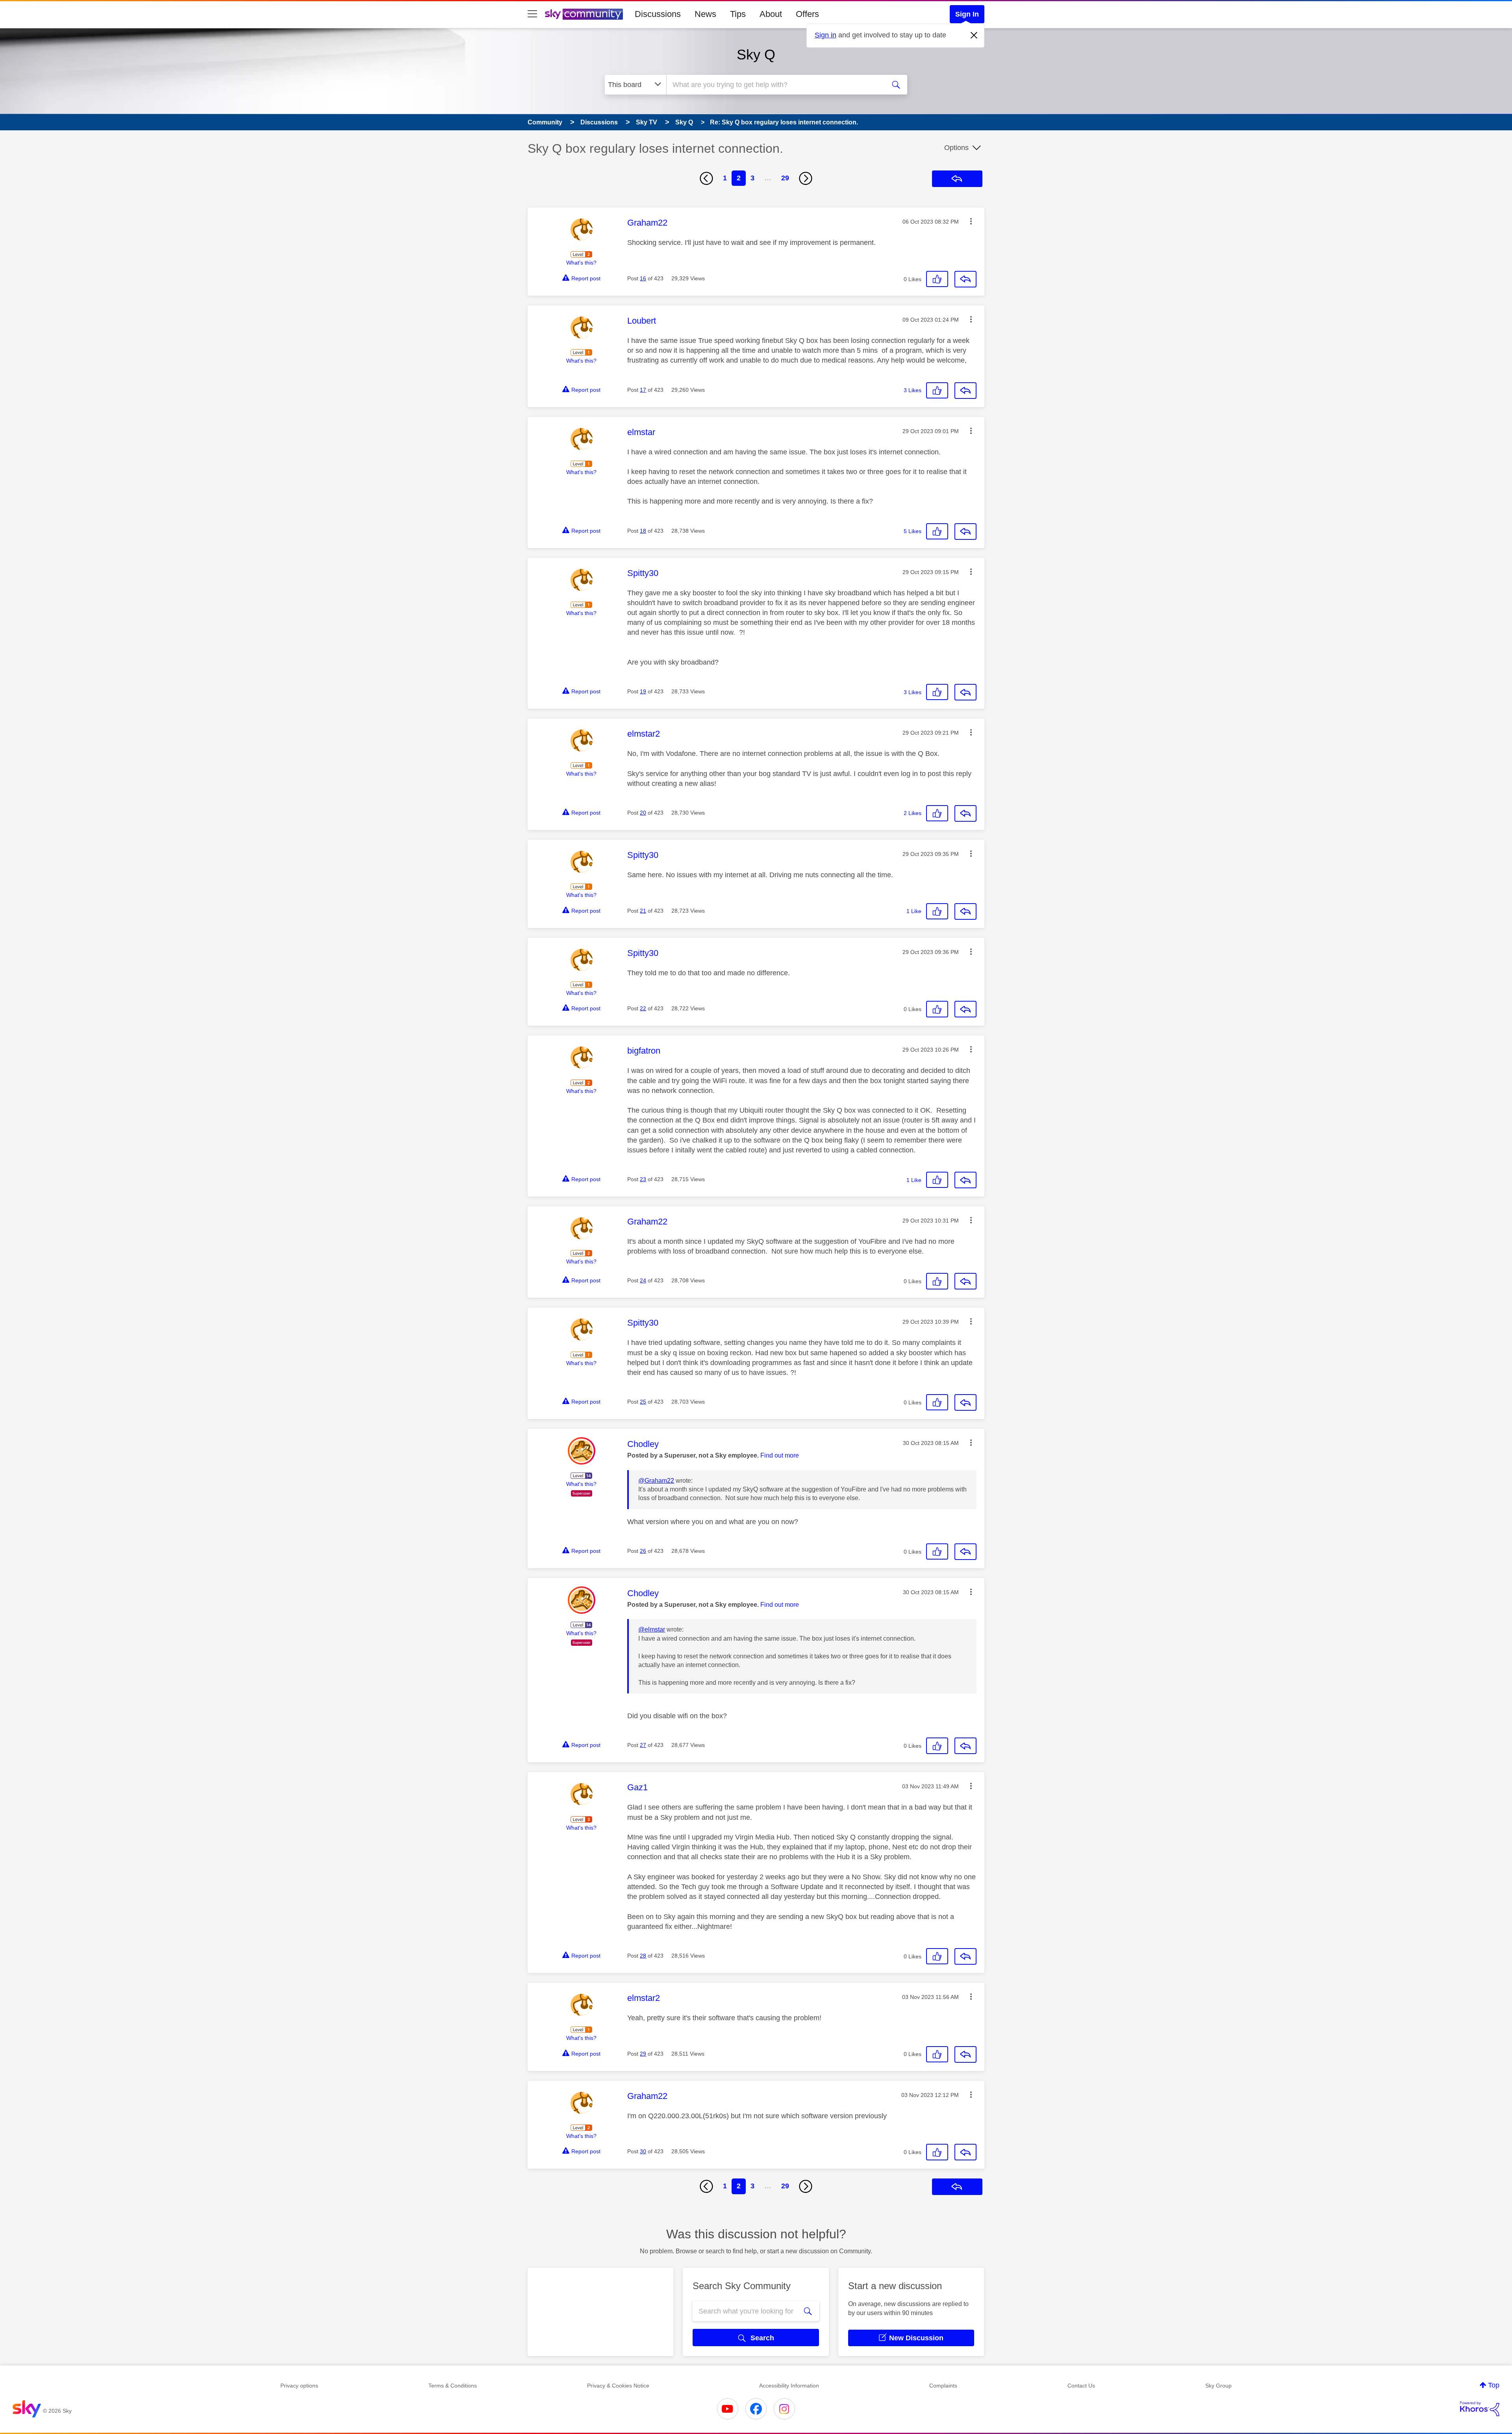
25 (643, 1402)
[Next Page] (806, 178)
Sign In (967, 14)
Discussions (658, 14)
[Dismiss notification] (974, 35)
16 (643, 278)
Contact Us (1081, 2386)
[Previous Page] (706, 178)
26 (643, 1551)
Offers (807, 14)
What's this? (581, 263)
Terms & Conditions (453, 2386)
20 (643, 813)
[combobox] (775, 85)
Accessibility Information (789, 2386)
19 (643, 691)
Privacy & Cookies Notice (618, 2386)
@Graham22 (656, 1481)
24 (643, 1280)
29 (785, 178)
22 (643, 1008)
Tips (738, 14)
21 (643, 911)
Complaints (943, 2386)
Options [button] (956, 148)
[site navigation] (532, 14)
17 (643, 390)
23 (643, 1179)
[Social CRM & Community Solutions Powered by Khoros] (1480, 2409)
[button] (971, 221)
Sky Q (756, 55)
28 (643, 1956)
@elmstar (652, 1629)
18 (643, 531)
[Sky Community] (584, 14)
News (705, 14)
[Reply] (965, 279)
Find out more (780, 1455)
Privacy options (299, 2386)
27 (643, 1745)
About (771, 14)
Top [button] (1494, 2385)
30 (643, 2151)
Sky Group (1218, 2386)
